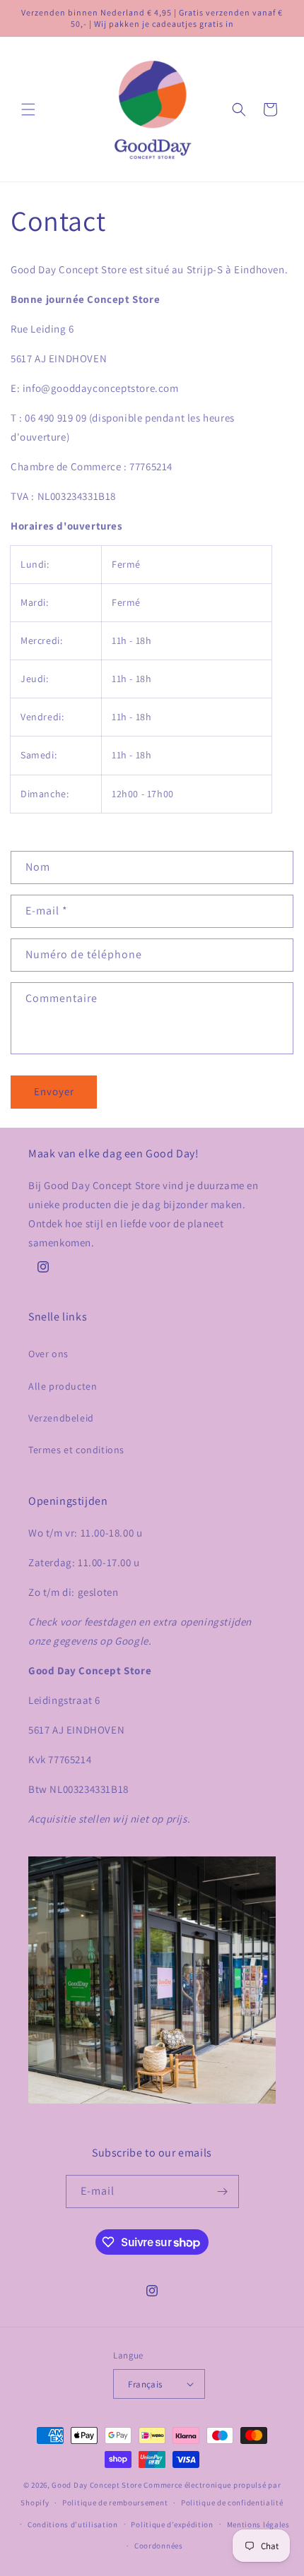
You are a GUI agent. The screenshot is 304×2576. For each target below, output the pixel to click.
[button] (28, 109)
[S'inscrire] (223, 2192)
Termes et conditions (76, 1450)
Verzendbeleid (61, 1418)
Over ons (48, 1354)
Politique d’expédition (172, 2524)
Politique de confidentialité (232, 2503)
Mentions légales (258, 2524)
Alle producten (63, 1386)
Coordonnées (159, 2546)
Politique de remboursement (115, 2503)
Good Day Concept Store (97, 2485)
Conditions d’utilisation (73, 2524)
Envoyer (54, 1091)
